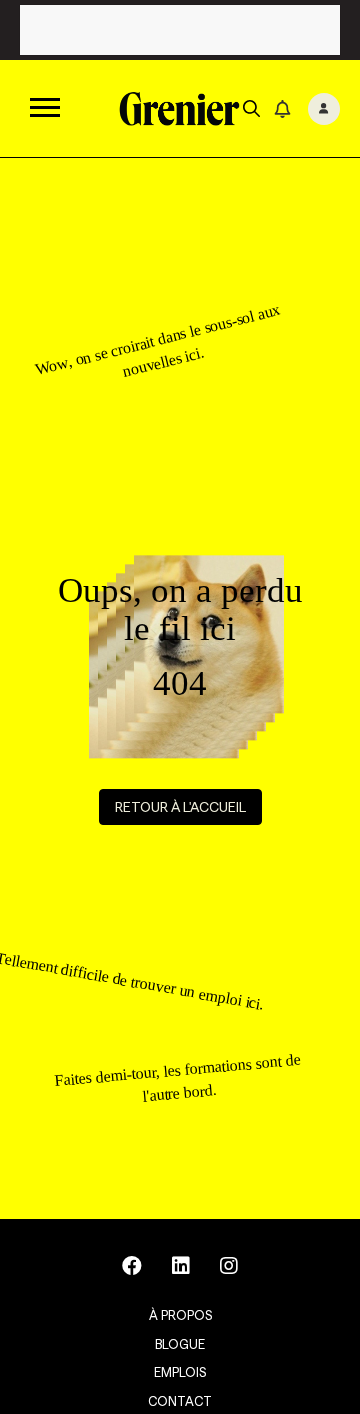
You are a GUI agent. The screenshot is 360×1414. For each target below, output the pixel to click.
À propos (180, 1315)
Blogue (180, 1344)
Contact (180, 1401)
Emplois (180, 1372)
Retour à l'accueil (180, 807)
